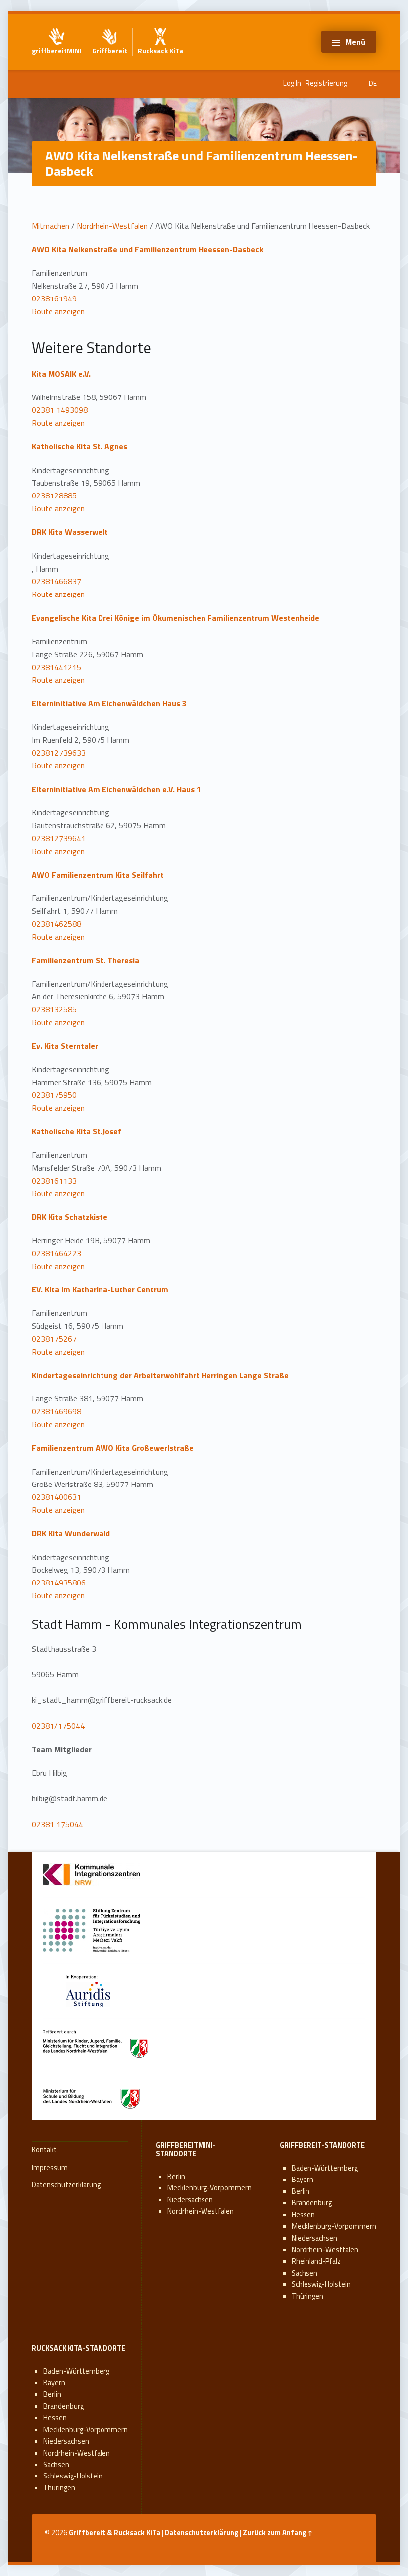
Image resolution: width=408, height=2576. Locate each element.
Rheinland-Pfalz (316, 2261)
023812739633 (59, 753)
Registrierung (326, 83)
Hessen (303, 2215)
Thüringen (307, 2296)
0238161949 (54, 298)
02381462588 (56, 924)
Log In (292, 83)
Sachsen (305, 2273)
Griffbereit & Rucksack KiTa (114, 2533)
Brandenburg (312, 2203)
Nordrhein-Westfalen (112, 226)
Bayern (303, 2180)
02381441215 (56, 667)
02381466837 (56, 581)
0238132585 (54, 1009)
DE (373, 83)
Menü (355, 42)
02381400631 (56, 1497)
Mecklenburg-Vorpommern (209, 2188)
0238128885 (54, 495)
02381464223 (56, 1253)
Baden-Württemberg (325, 2168)
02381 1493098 (60, 410)
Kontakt (44, 2150)
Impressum (50, 2168)
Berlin (176, 2177)
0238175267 (54, 1339)
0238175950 (54, 1095)
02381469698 (56, 1411)
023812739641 (59, 838)
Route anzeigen (58, 311)
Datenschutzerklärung (66, 2185)
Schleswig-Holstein (321, 2284)
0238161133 (54, 1181)
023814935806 (59, 1583)
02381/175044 (58, 1726)
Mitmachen (51, 226)
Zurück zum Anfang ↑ (278, 2533)
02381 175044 (57, 1824)
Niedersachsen (190, 2200)
